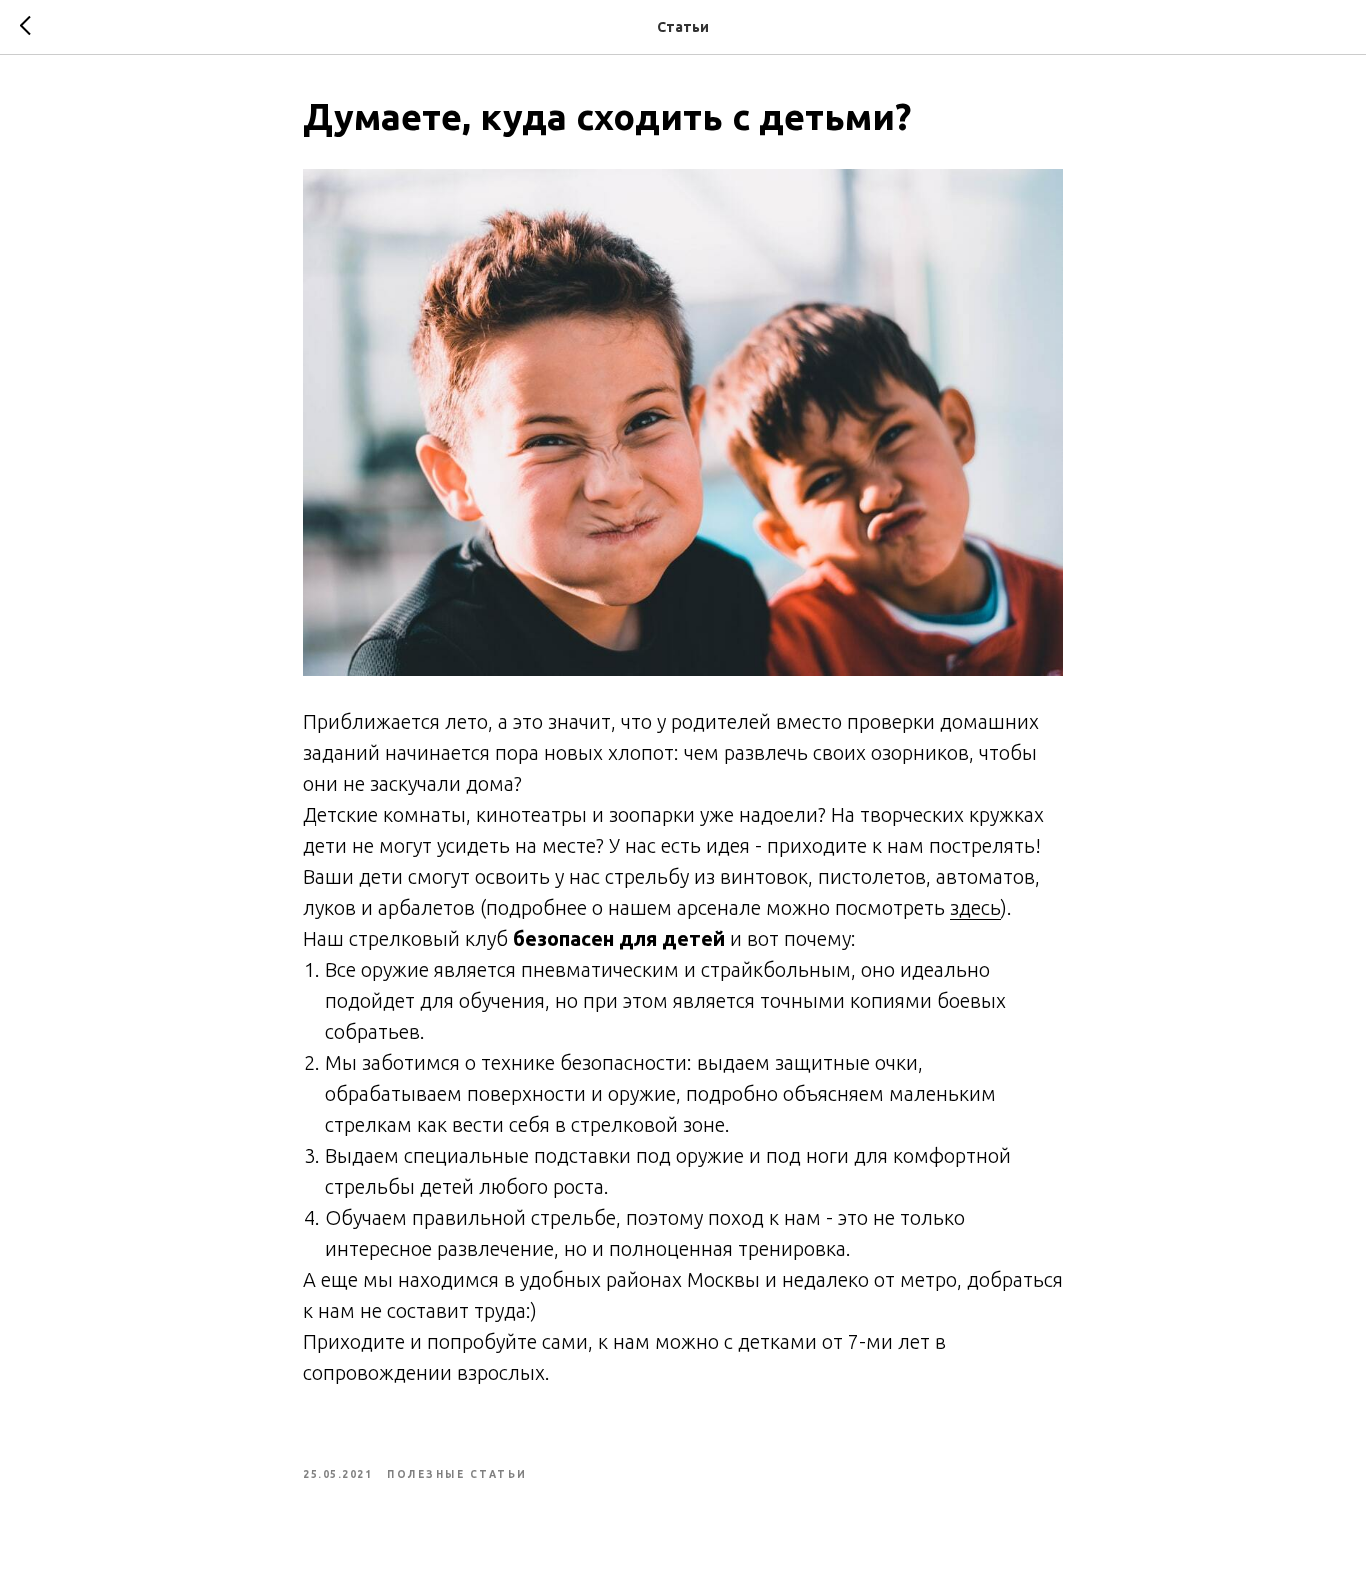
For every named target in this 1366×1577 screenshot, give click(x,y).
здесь (975, 907)
